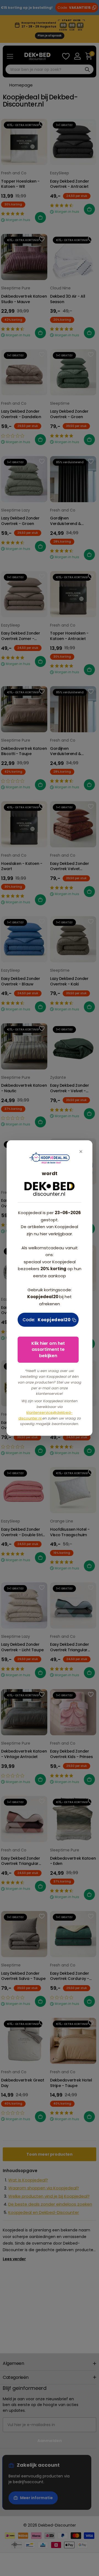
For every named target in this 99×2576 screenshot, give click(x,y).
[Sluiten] (81, 1152)
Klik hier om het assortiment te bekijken (48, 1350)
